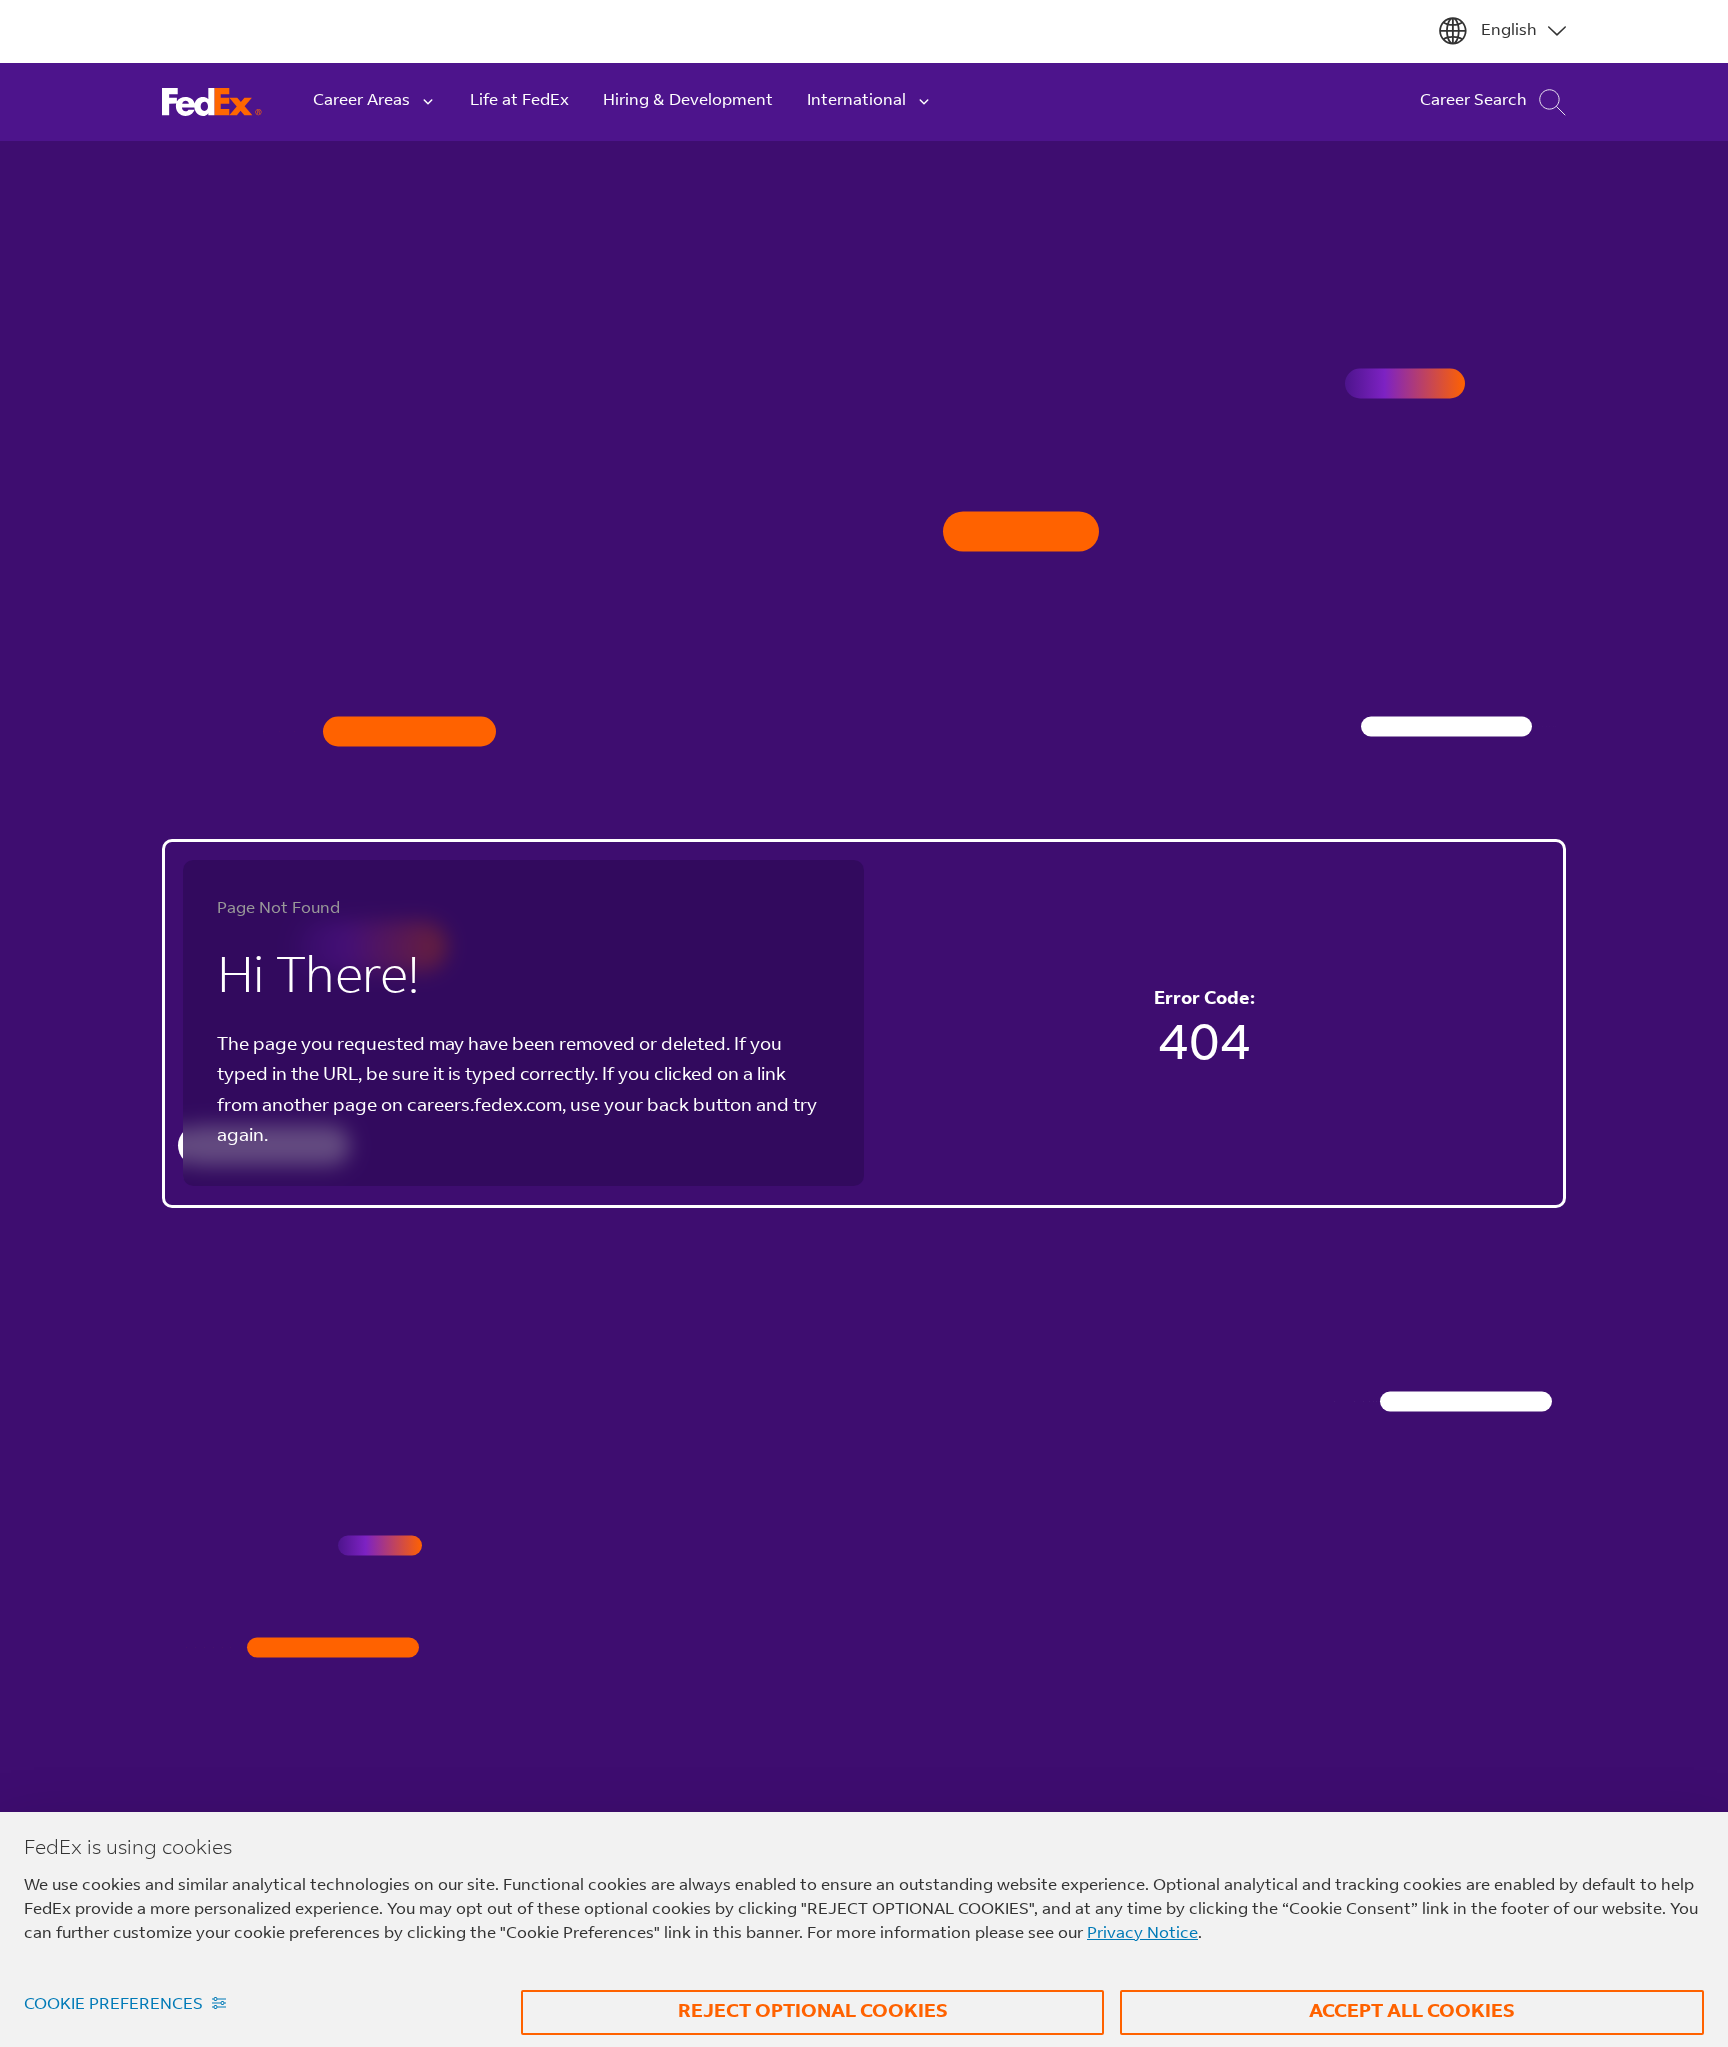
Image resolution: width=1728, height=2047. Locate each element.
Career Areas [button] (361, 101)
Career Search (1473, 101)
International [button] (856, 101)
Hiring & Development (688, 101)
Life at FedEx (519, 101)
